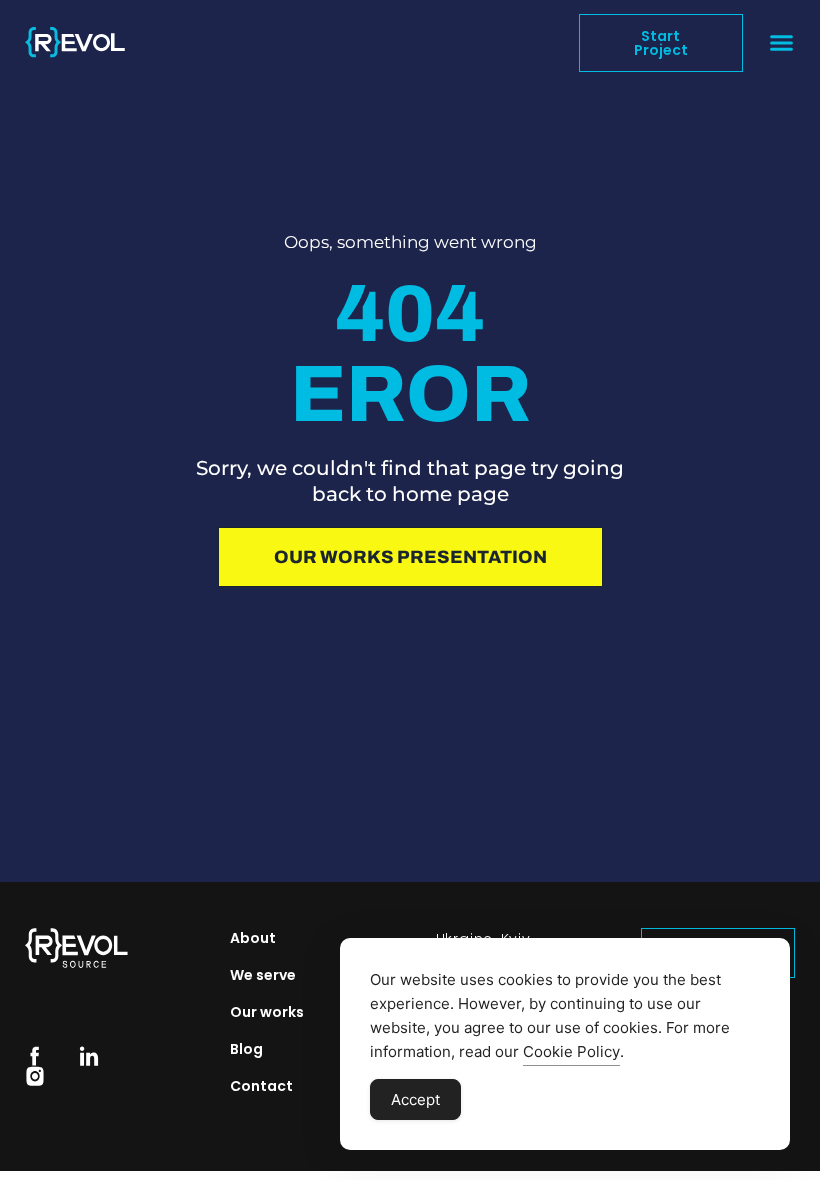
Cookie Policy (571, 1051)
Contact (261, 1086)
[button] (782, 43)
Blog (246, 1049)
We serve (263, 975)
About (253, 938)
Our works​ (267, 1012)
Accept (415, 1099)
